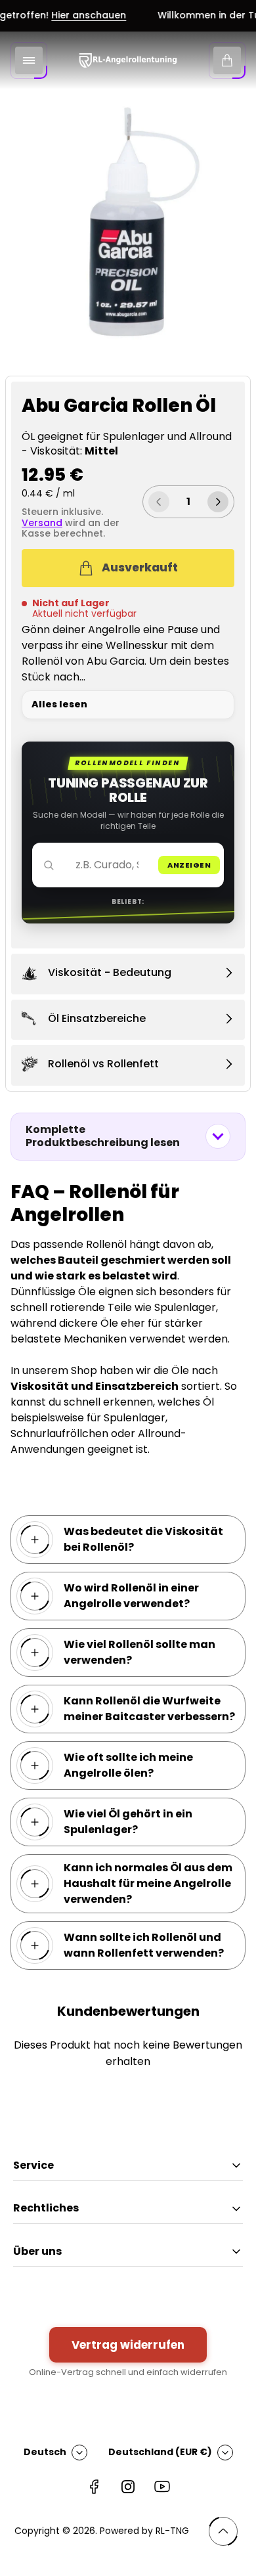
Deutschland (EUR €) (160, 2452)
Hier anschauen (79, 16)
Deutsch (45, 2452)
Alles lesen (59, 704)
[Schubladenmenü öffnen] (29, 60)
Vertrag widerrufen (128, 2345)
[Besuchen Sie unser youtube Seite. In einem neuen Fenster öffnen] (162, 2487)
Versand (42, 523)
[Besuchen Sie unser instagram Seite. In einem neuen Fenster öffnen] (128, 2487)
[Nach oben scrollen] (223, 2531)
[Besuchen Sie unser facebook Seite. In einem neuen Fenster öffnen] (94, 2487)
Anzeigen (189, 865)
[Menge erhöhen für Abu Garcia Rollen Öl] (218, 502)
